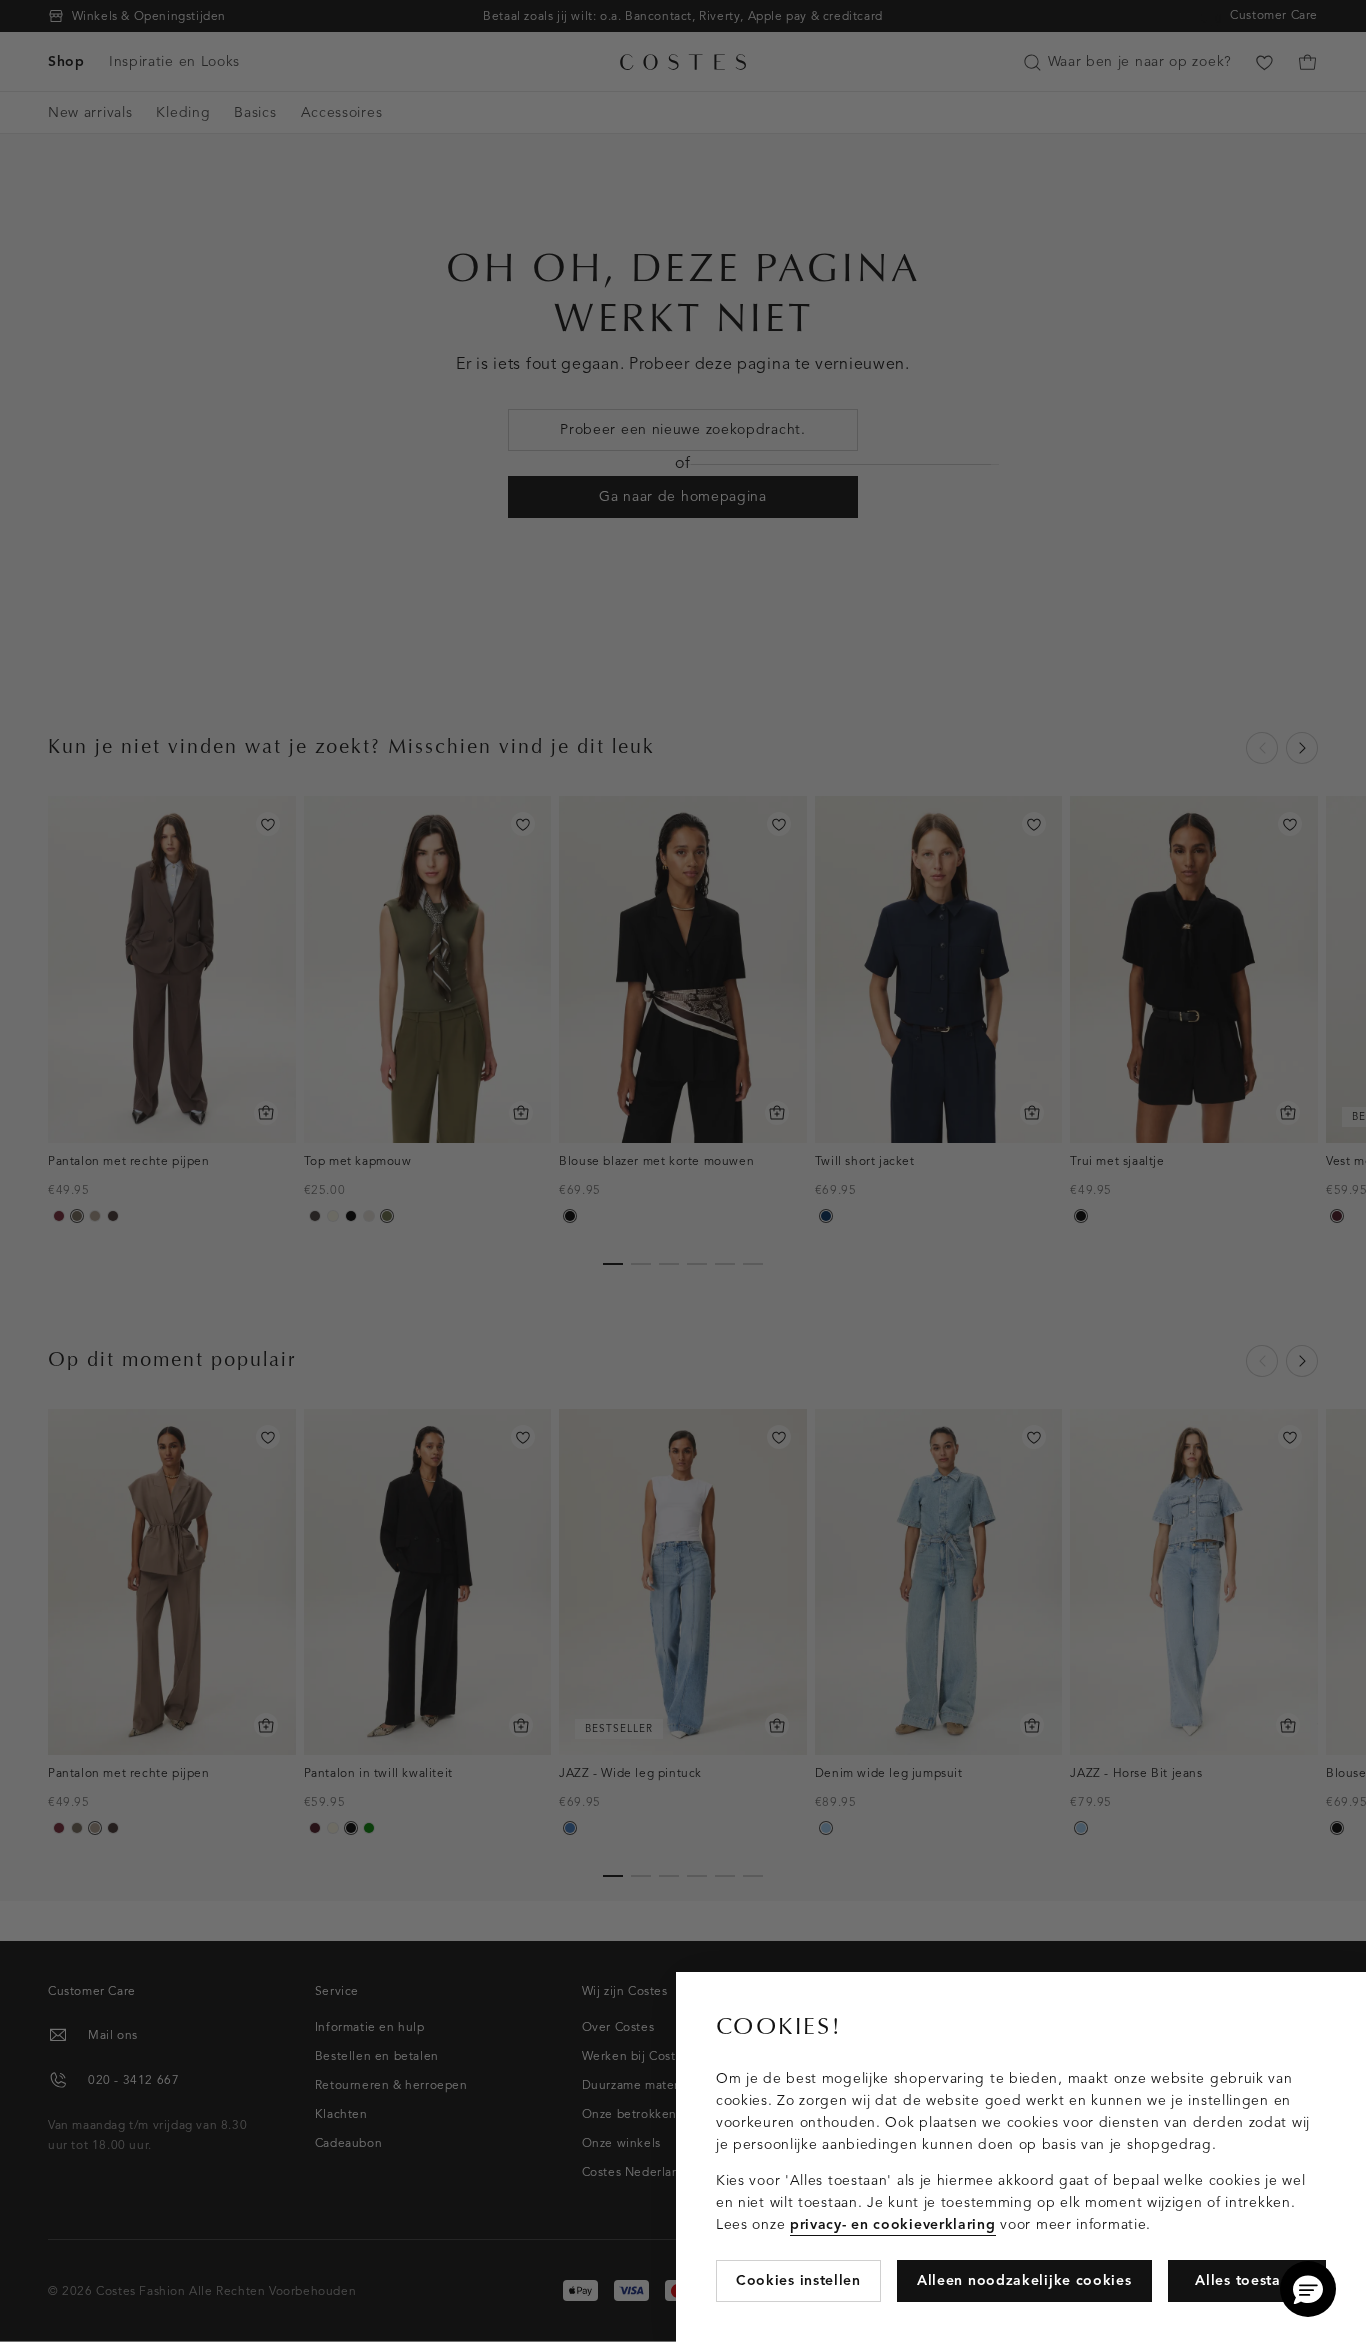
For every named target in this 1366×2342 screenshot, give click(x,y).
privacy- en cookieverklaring (893, 2224)
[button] (1308, 2289)
